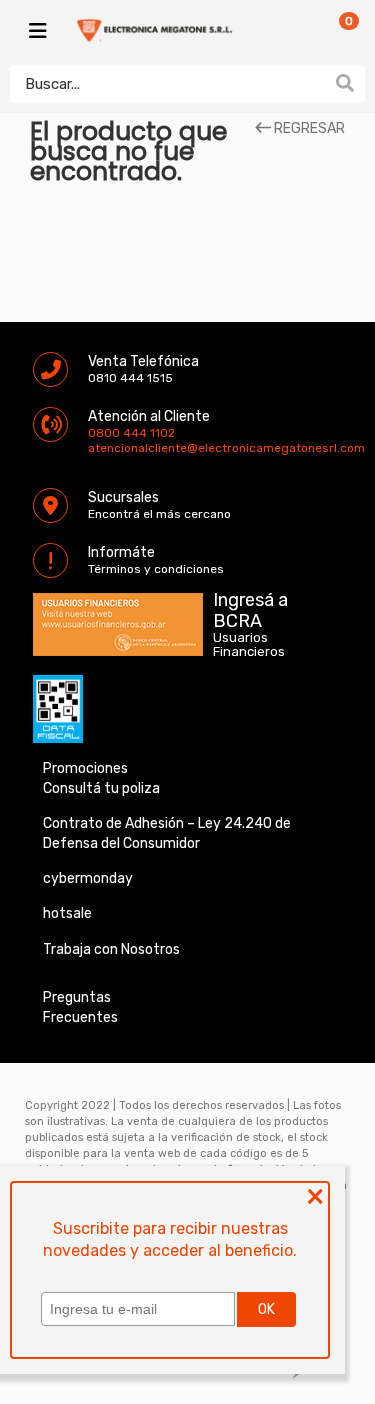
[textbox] (167, 84)
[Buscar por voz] (313, 83)
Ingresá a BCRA (250, 607)
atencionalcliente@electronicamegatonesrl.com (105, 448)
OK (266, 1309)
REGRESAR (308, 129)
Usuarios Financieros (249, 645)
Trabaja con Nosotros (111, 949)
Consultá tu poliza (101, 788)
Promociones (85, 768)
